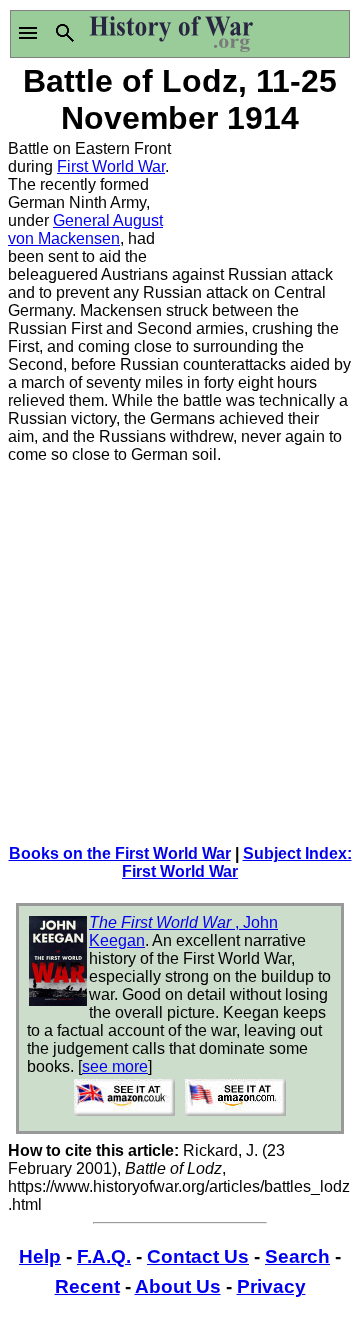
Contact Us (198, 1256)
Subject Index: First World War (237, 862)
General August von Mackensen (85, 229)
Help (40, 1256)
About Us (178, 1286)
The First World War (162, 922)
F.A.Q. (104, 1256)
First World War (111, 166)
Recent (87, 1286)
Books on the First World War (120, 853)
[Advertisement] (266, 202)
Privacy (271, 1286)
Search (297, 1256)
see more (115, 1066)
